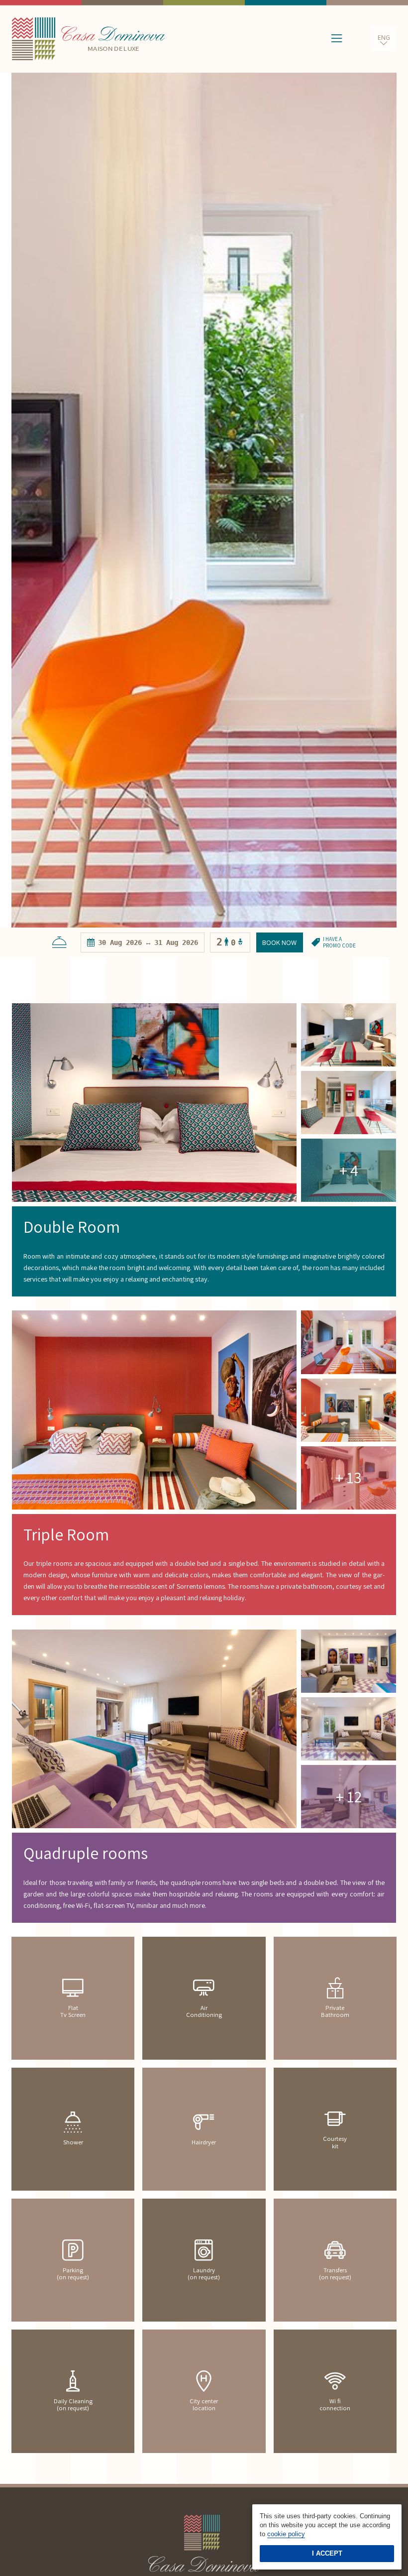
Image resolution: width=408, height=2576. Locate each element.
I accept (327, 2553)
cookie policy (286, 2534)
